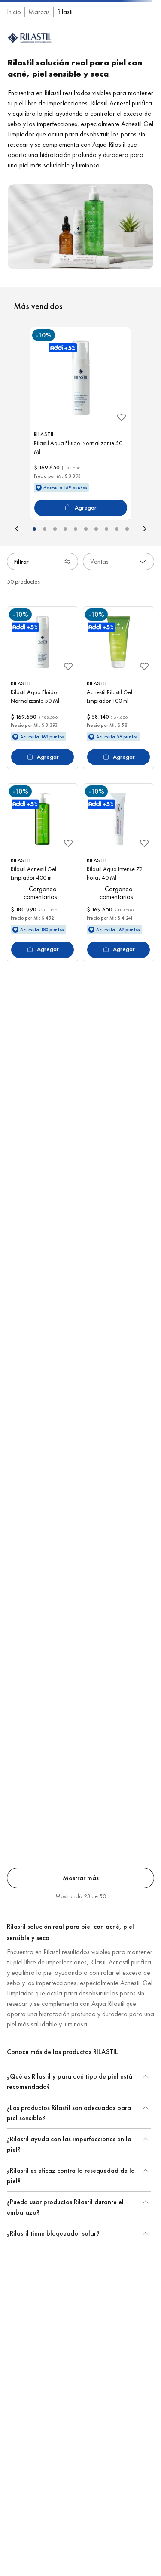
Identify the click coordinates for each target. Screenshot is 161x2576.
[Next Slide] (146, 592)
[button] (34, 592)
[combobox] (80, 52)
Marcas (39, 75)
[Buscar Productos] (145, 52)
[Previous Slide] (15, 592)
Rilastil (65, 75)
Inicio (14, 75)
